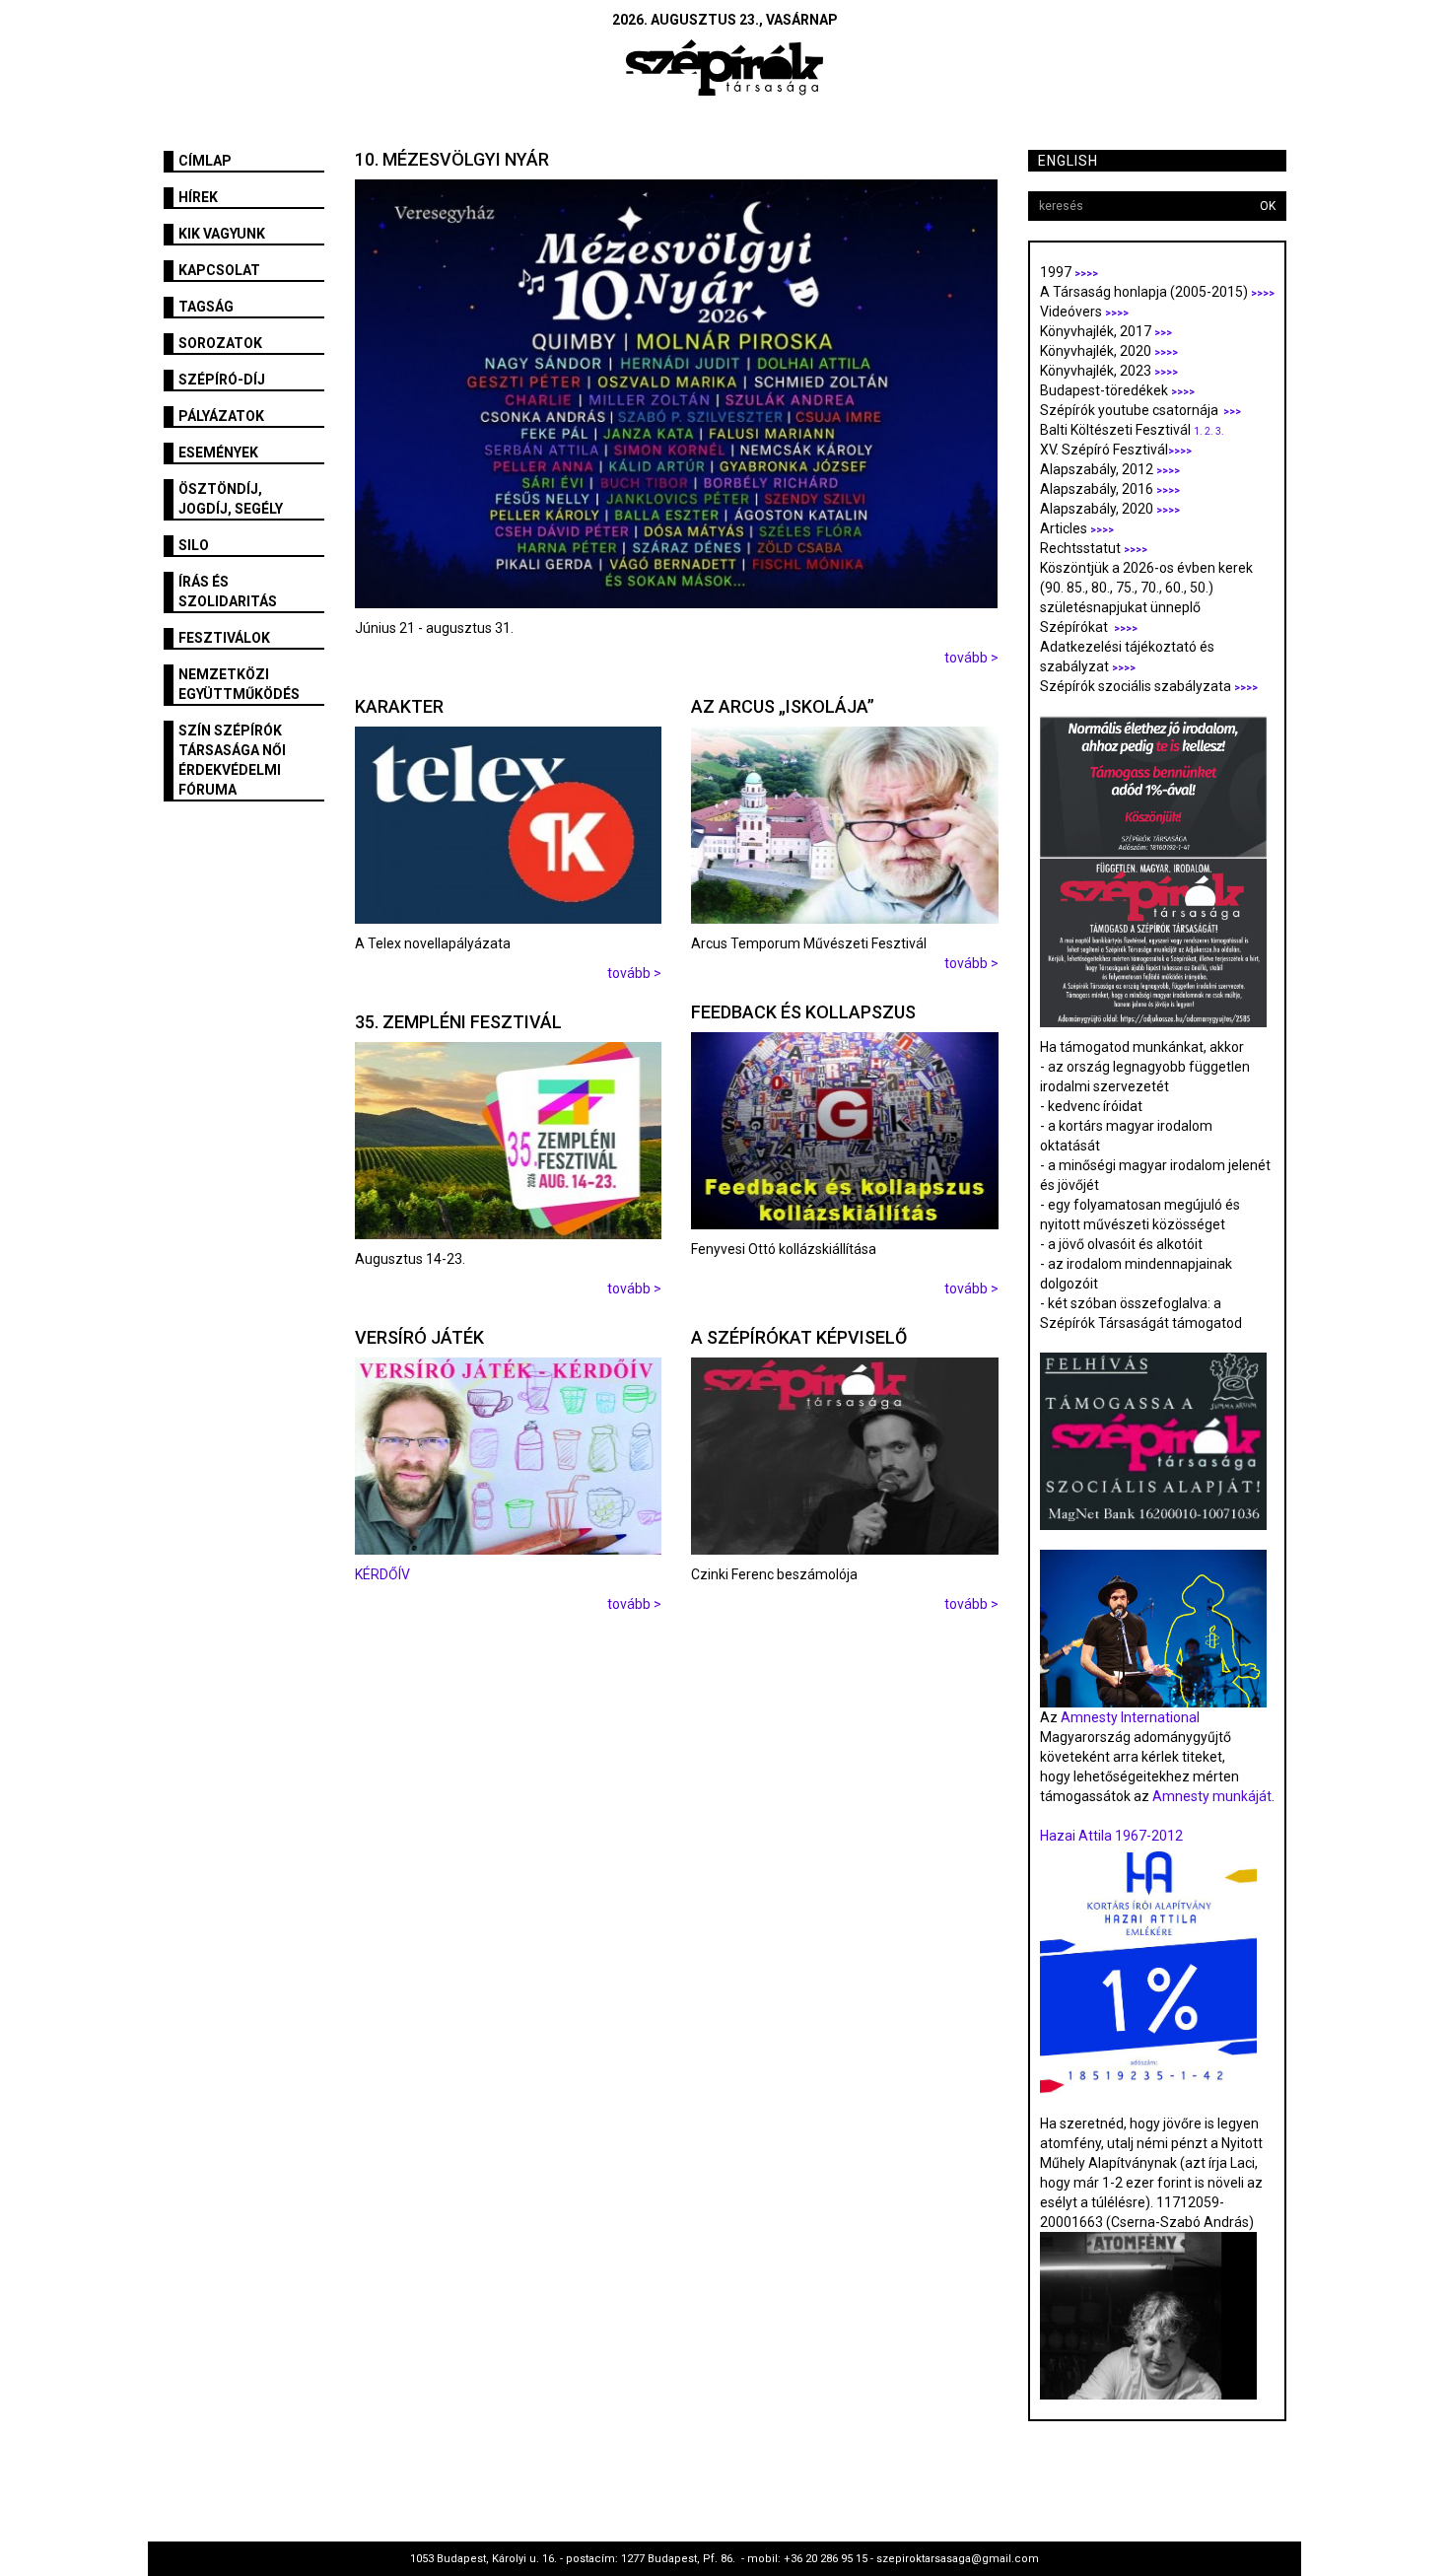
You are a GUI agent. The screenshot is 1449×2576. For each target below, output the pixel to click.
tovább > (971, 658)
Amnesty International (1130, 1717)
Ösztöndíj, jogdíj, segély (231, 499)
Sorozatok (220, 343)
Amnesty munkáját (1210, 1796)
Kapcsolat (219, 270)
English (1068, 161)
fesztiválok (224, 638)
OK (1268, 206)
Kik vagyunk (222, 234)
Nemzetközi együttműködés (239, 684)
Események (218, 453)
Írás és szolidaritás (228, 592)
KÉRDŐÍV (384, 1574)
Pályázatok (221, 416)
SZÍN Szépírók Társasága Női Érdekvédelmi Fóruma (232, 760)
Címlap (205, 161)
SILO (194, 545)
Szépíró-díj (222, 380)
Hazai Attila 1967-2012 (1111, 1836)
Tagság (206, 307)
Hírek (198, 197)
